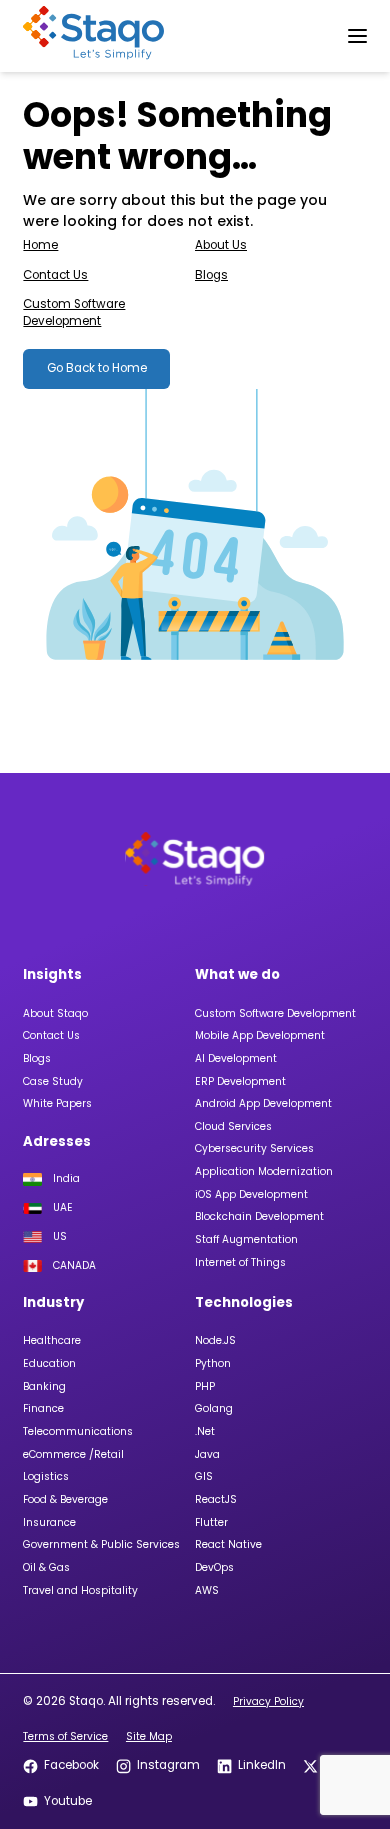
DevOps (214, 1567)
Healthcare (52, 1340)
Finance (43, 1408)
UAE (63, 1208)
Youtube (67, 1801)
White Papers (57, 1103)
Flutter (211, 1522)
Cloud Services (233, 1126)
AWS (207, 1590)
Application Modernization (264, 1171)
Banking (44, 1386)
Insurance (49, 1522)
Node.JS (215, 1340)
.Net (205, 1431)
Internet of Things (240, 1262)
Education (49, 1363)
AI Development (236, 1058)
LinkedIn (261, 1765)
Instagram (168, 1765)
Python (213, 1363)
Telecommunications (78, 1431)
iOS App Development (251, 1194)
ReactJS (216, 1499)
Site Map (149, 1736)
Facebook (71, 1765)
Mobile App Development (260, 1035)
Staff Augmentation (246, 1239)
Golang (214, 1408)
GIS (204, 1476)
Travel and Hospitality (80, 1590)
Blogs (211, 275)
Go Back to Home (97, 368)
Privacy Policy (268, 1701)
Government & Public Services (101, 1544)
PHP (205, 1386)
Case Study (53, 1081)
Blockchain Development (259, 1216)
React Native (228, 1544)
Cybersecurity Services (254, 1148)
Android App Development (263, 1103)
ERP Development (240, 1081)
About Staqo (55, 1013)
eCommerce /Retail (73, 1454)
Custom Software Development (74, 313)
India (66, 1179)
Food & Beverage (65, 1499)
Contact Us (55, 275)
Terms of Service (65, 1736)
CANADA (74, 1266)
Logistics (46, 1476)
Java (207, 1454)
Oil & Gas (46, 1567)
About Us (221, 245)
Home (40, 245)
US (60, 1236)
